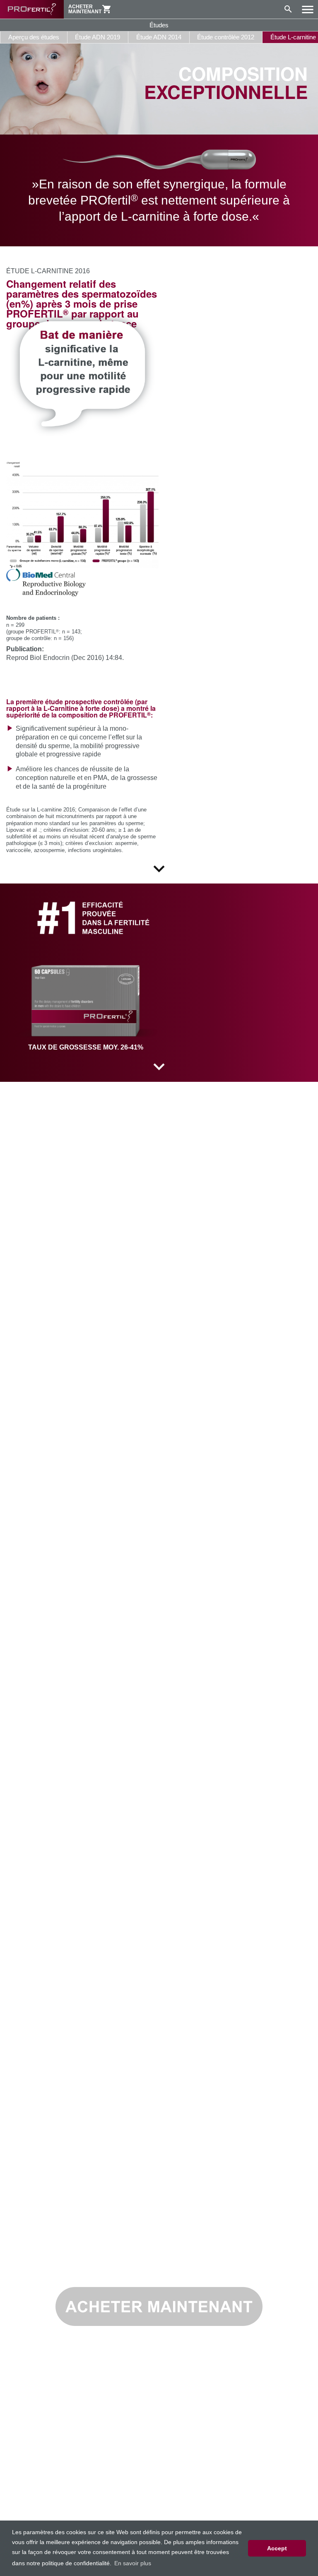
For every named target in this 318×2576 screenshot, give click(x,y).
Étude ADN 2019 (98, 37)
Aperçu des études (34, 37)
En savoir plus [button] (133, 2563)
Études (159, 25)
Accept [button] (277, 2548)
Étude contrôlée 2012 (226, 37)
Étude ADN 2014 (159, 37)
